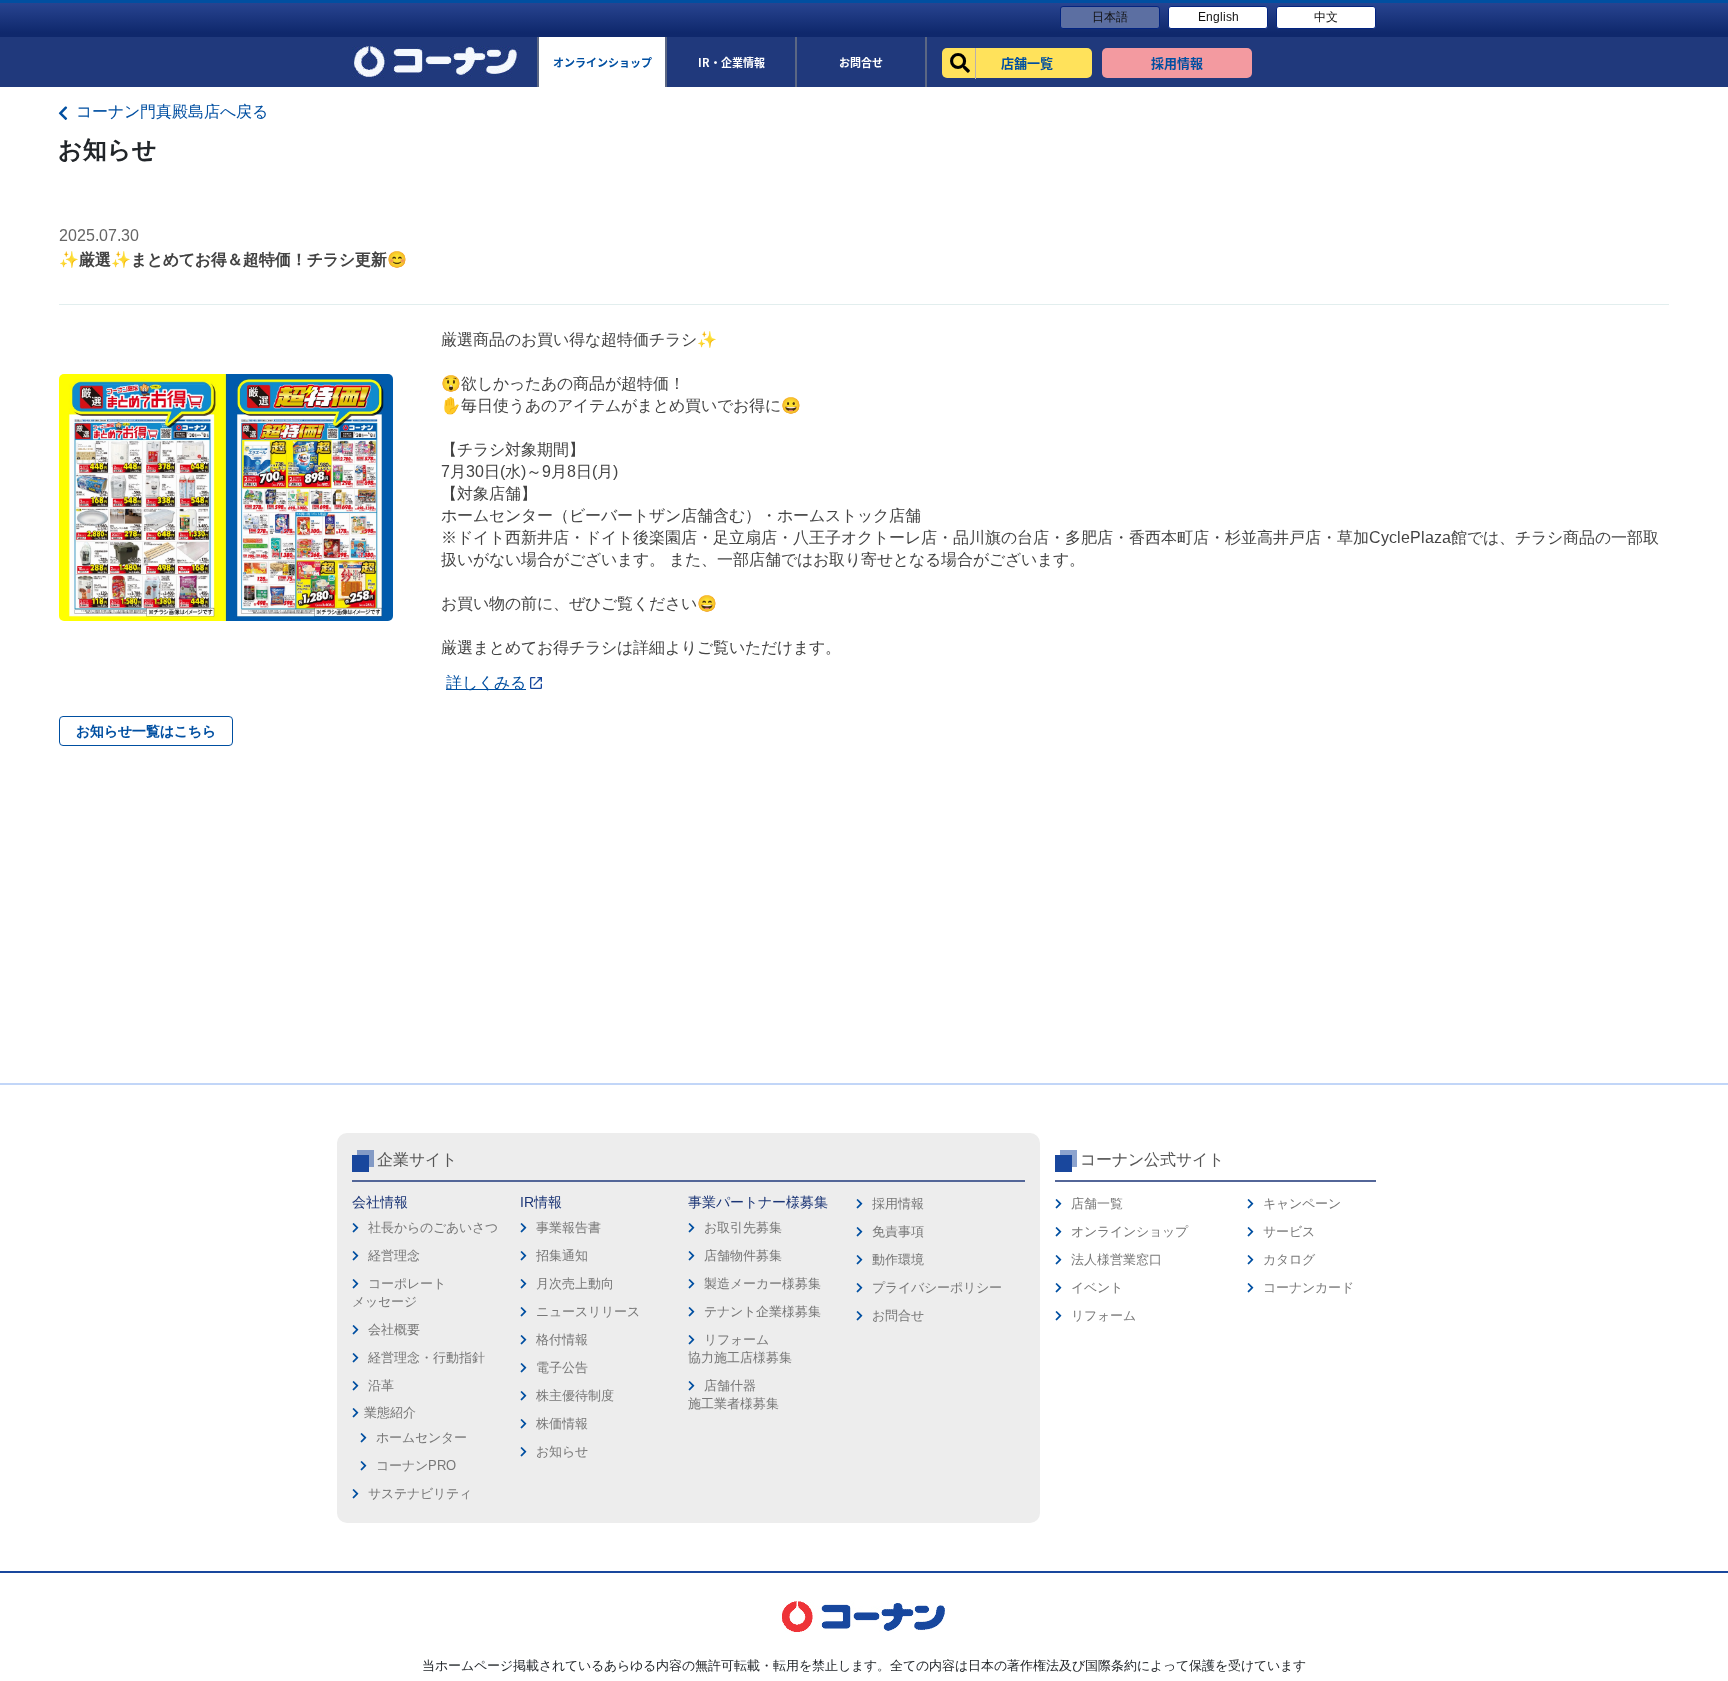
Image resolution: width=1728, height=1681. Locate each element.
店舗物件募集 (743, 1255)
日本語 (1110, 17)
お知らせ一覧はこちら (146, 731)
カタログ (1289, 1259)
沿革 (381, 1385)
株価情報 (562, 1423)
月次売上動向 (575, 1283)
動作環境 (898, 1259)
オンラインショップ (1129, 1231)
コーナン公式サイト (1152, 1159)
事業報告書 (568, 1227)
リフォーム (1103, 1315)
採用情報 (898, 1203)
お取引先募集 (743, 1227)
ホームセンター (421, 1437)
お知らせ (562, 1451)
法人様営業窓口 (1116, 1259)
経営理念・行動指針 (426, 1357)
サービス (1289, 1231)
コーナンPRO (416, 1465)
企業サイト (417, 1159)
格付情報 (562, 1339)
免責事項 (898, 1231)
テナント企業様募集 (762, 1311)
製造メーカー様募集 (762, 1283)
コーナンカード (1308, 1287)
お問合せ (898, 1315)
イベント (1097, 1287)
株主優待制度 (575, 1395)
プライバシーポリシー (937, 1287)
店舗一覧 (1097, 1203)
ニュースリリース (588, 1311)
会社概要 (394, 1329)
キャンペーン (1302, 1203)
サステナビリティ (420, 1493)
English (1218, 17)
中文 (1326, 17)
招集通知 (562, 1255)
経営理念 (394, 1255)
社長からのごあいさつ (433, 1227)
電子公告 (562, 1367)
